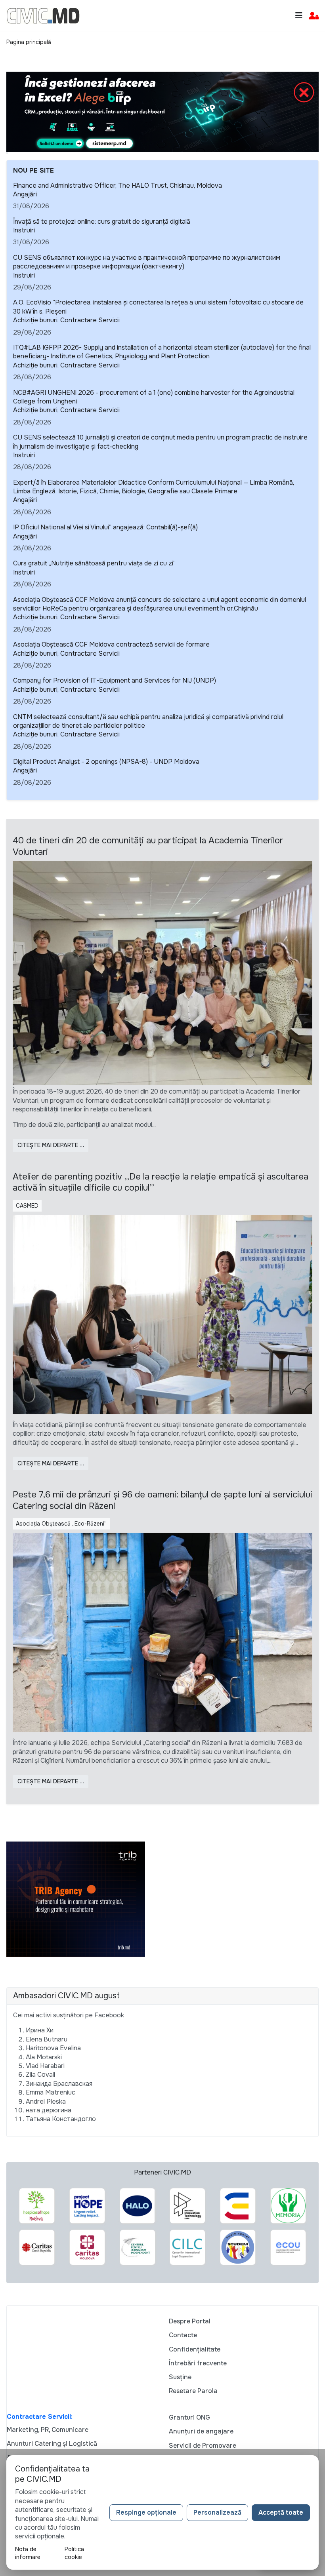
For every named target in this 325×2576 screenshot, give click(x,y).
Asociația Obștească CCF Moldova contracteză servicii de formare (111, 644)
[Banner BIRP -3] (162, 111)
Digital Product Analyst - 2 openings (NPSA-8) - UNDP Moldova (106, 762)
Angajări (25, 194)
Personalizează (217, 2512)
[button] (314, 16)
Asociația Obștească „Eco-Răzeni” (61, 1524)
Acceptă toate (281, 2512)
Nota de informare (28, 2553)
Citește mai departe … (51, 1145)
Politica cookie (74, 2553)
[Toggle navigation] (299, 16)
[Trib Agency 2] (76, 1899)
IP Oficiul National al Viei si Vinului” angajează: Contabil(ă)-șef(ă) (105, 527)
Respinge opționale (146, 2512)
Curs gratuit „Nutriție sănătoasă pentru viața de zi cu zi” (94, 563)
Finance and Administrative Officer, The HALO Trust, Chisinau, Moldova (118, 185)
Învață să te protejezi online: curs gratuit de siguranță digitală (102, 222)
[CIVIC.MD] (43, 15)
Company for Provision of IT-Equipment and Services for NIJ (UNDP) (115, 680)
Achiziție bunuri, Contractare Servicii (66, 320)
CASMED (27, 1206)
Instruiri (24, 230)
